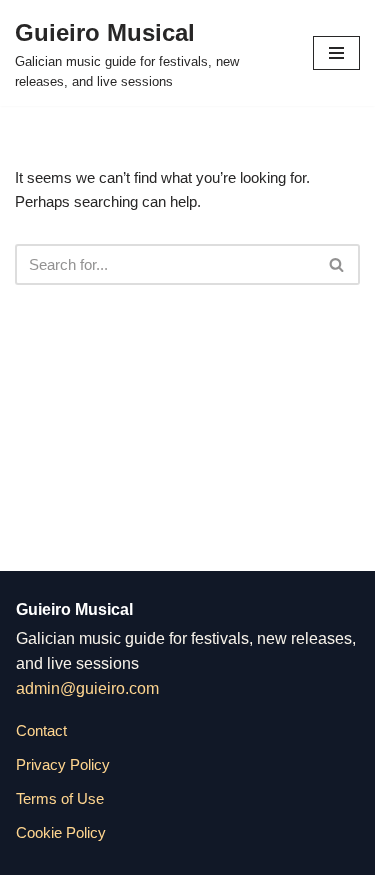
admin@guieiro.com (87, 688)
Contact (41, 730)
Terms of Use (60, 798)
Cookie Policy (61, 832)
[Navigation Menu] (336, 53)
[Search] (337, 264)
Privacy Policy (63, 764)
